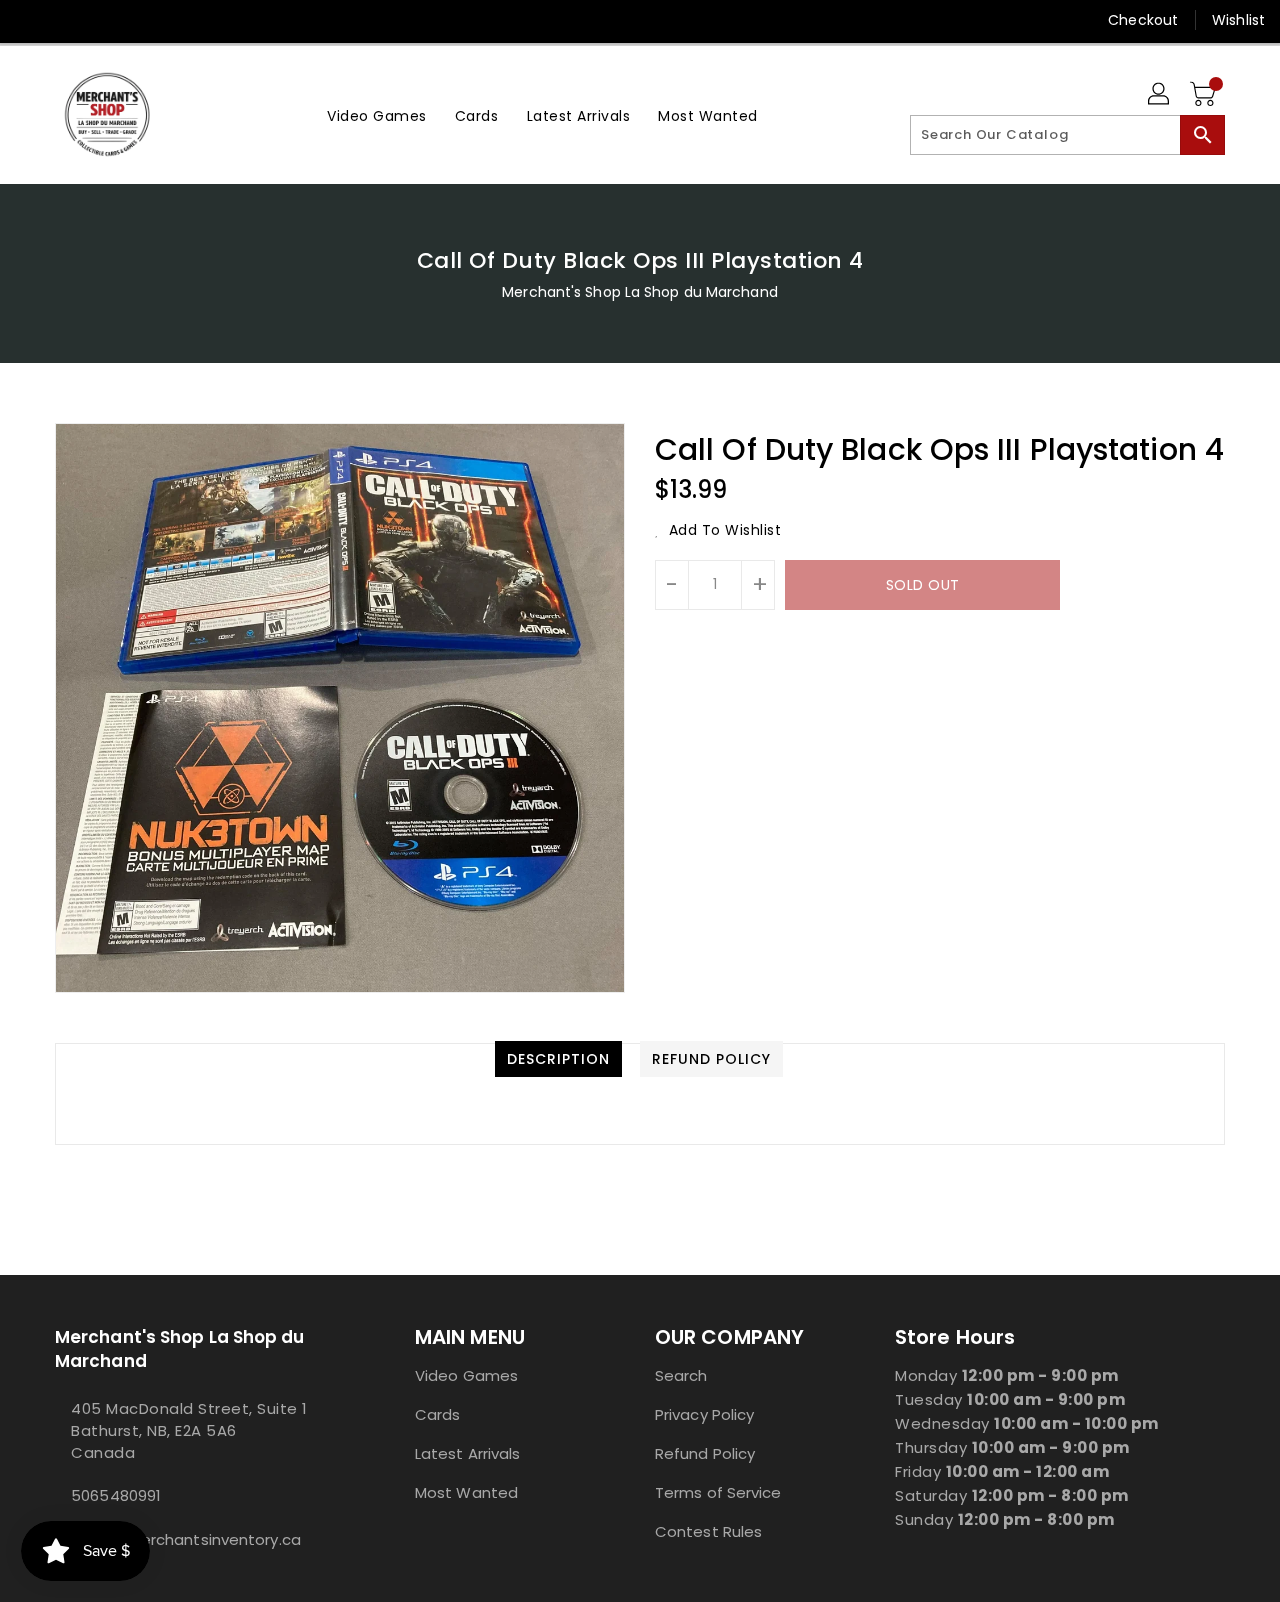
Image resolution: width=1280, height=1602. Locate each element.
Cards (438, 1414)
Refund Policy (705, 1453)
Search (681, 1375)
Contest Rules (708, 1531)
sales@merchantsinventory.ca (186, 1539)
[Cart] (1205, 95)
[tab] (558, 1059)
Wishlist (1238, 20)
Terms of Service (718, 1492)
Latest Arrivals (468, 1453)
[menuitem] (377, 114)
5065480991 (116, 1495)
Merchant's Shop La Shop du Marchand (640, 292)
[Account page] (1160, 95)
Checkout (1143, 20)
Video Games (466, 1375)
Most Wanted (466, 1492)
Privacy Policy (704, 1414)
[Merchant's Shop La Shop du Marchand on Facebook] (32, 20)
